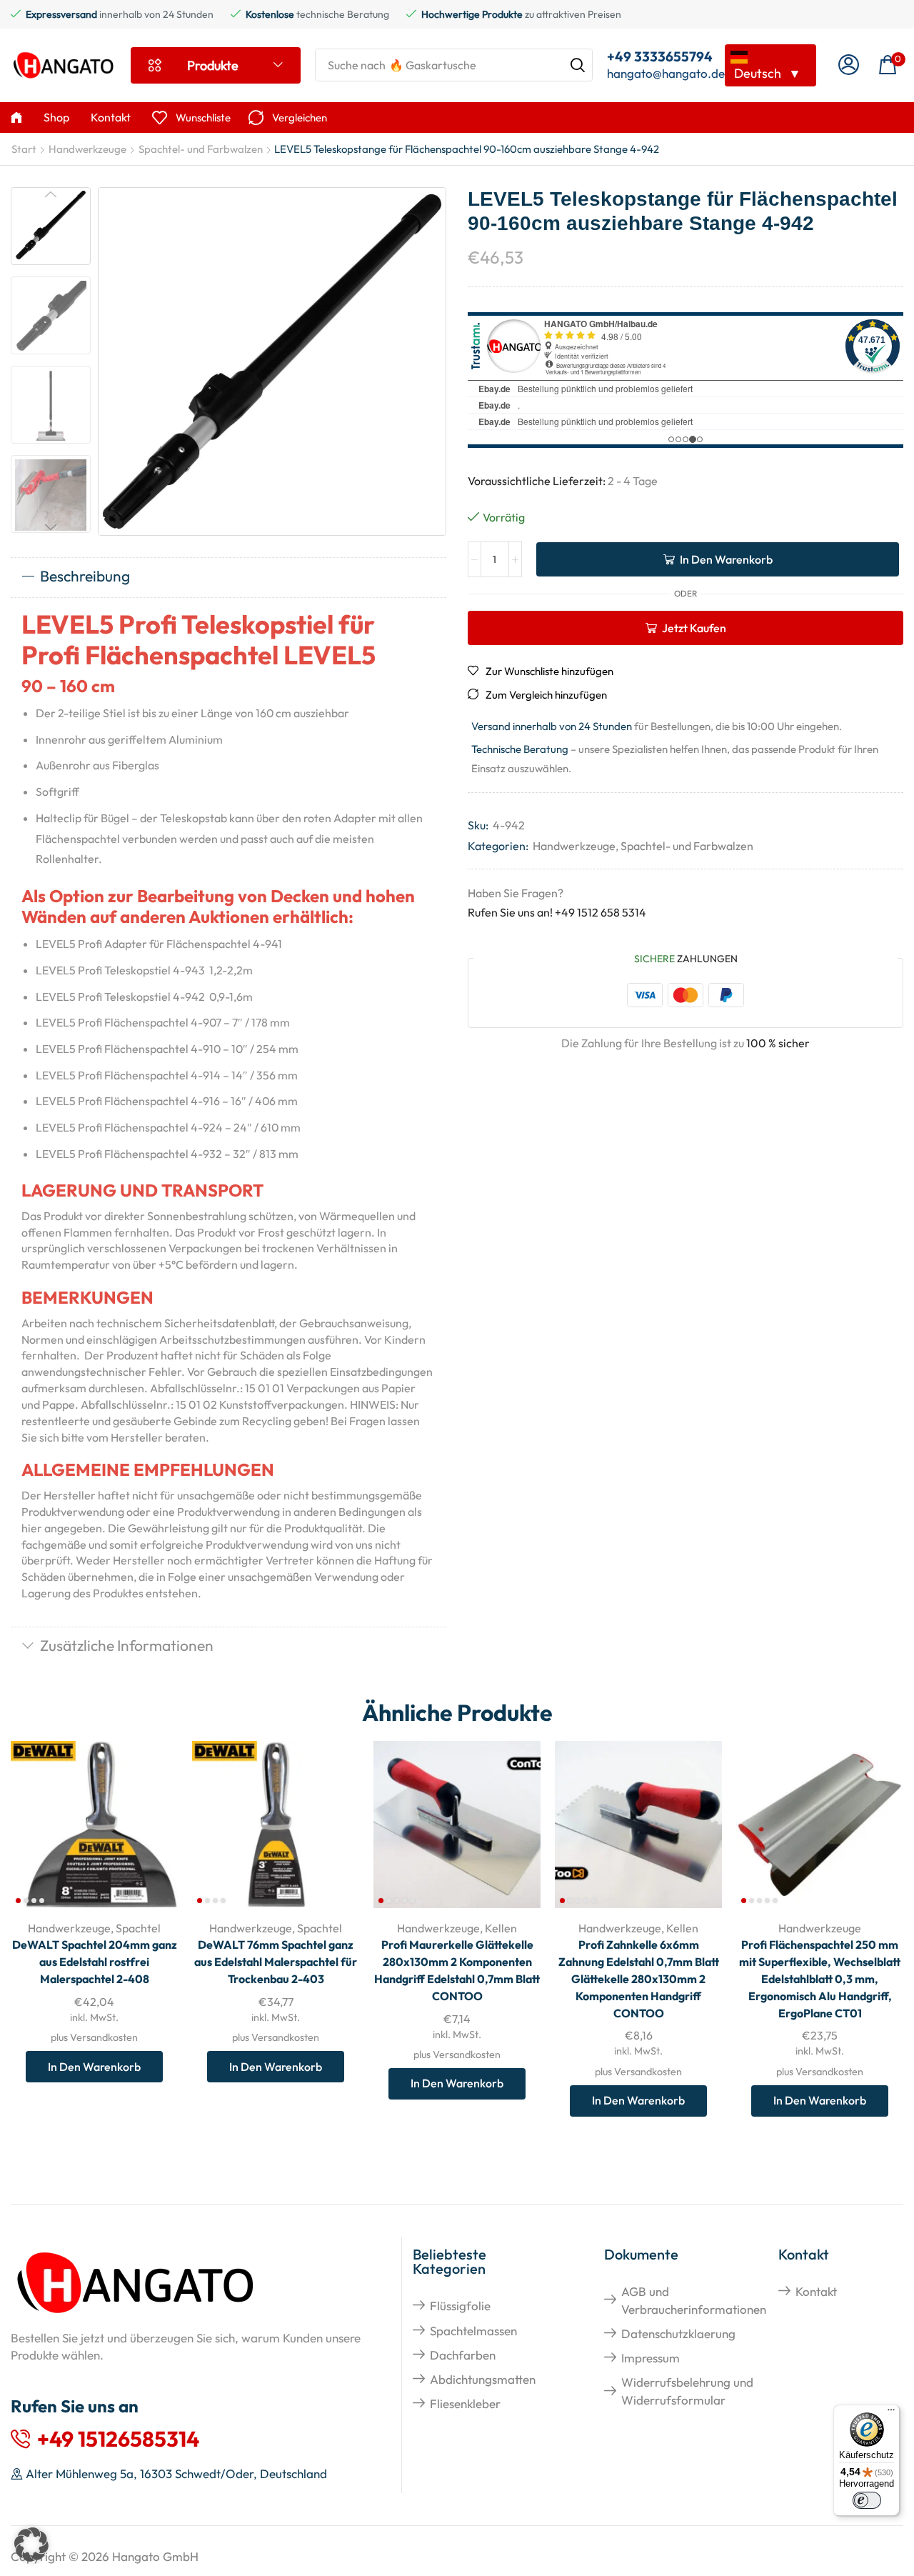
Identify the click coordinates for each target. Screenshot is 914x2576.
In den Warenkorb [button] (151, 1814)
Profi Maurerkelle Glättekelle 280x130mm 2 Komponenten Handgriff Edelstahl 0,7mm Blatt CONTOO (457, 1970)
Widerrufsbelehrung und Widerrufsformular (687, 2391)
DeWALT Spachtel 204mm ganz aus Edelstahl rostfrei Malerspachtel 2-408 (95, 1962)
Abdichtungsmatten (483, 2379)
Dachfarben (463, 2355)
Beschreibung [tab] (85, 576)
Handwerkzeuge (87, 149)
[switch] (867, 2500)
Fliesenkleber (465, 2403)
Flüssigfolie (460, 2306)
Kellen (501, 1928)
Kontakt (816, 2291)
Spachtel (138, 1928)
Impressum (651, 2358)
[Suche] (578, 65)
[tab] (228, 577)
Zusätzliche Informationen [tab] (127, 1645)
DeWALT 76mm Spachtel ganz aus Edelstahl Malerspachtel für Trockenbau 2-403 (276, 1962)
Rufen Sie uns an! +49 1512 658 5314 (557, 912)
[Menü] (891, 2413)
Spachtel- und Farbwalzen (201, 149)
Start (24, 149)
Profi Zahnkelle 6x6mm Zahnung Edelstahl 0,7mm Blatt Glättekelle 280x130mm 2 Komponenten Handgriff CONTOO (639, 1979)
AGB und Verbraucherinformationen (694, 2300)
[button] (849, 65)
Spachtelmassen (473, 2331)
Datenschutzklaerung (678, 2333)
